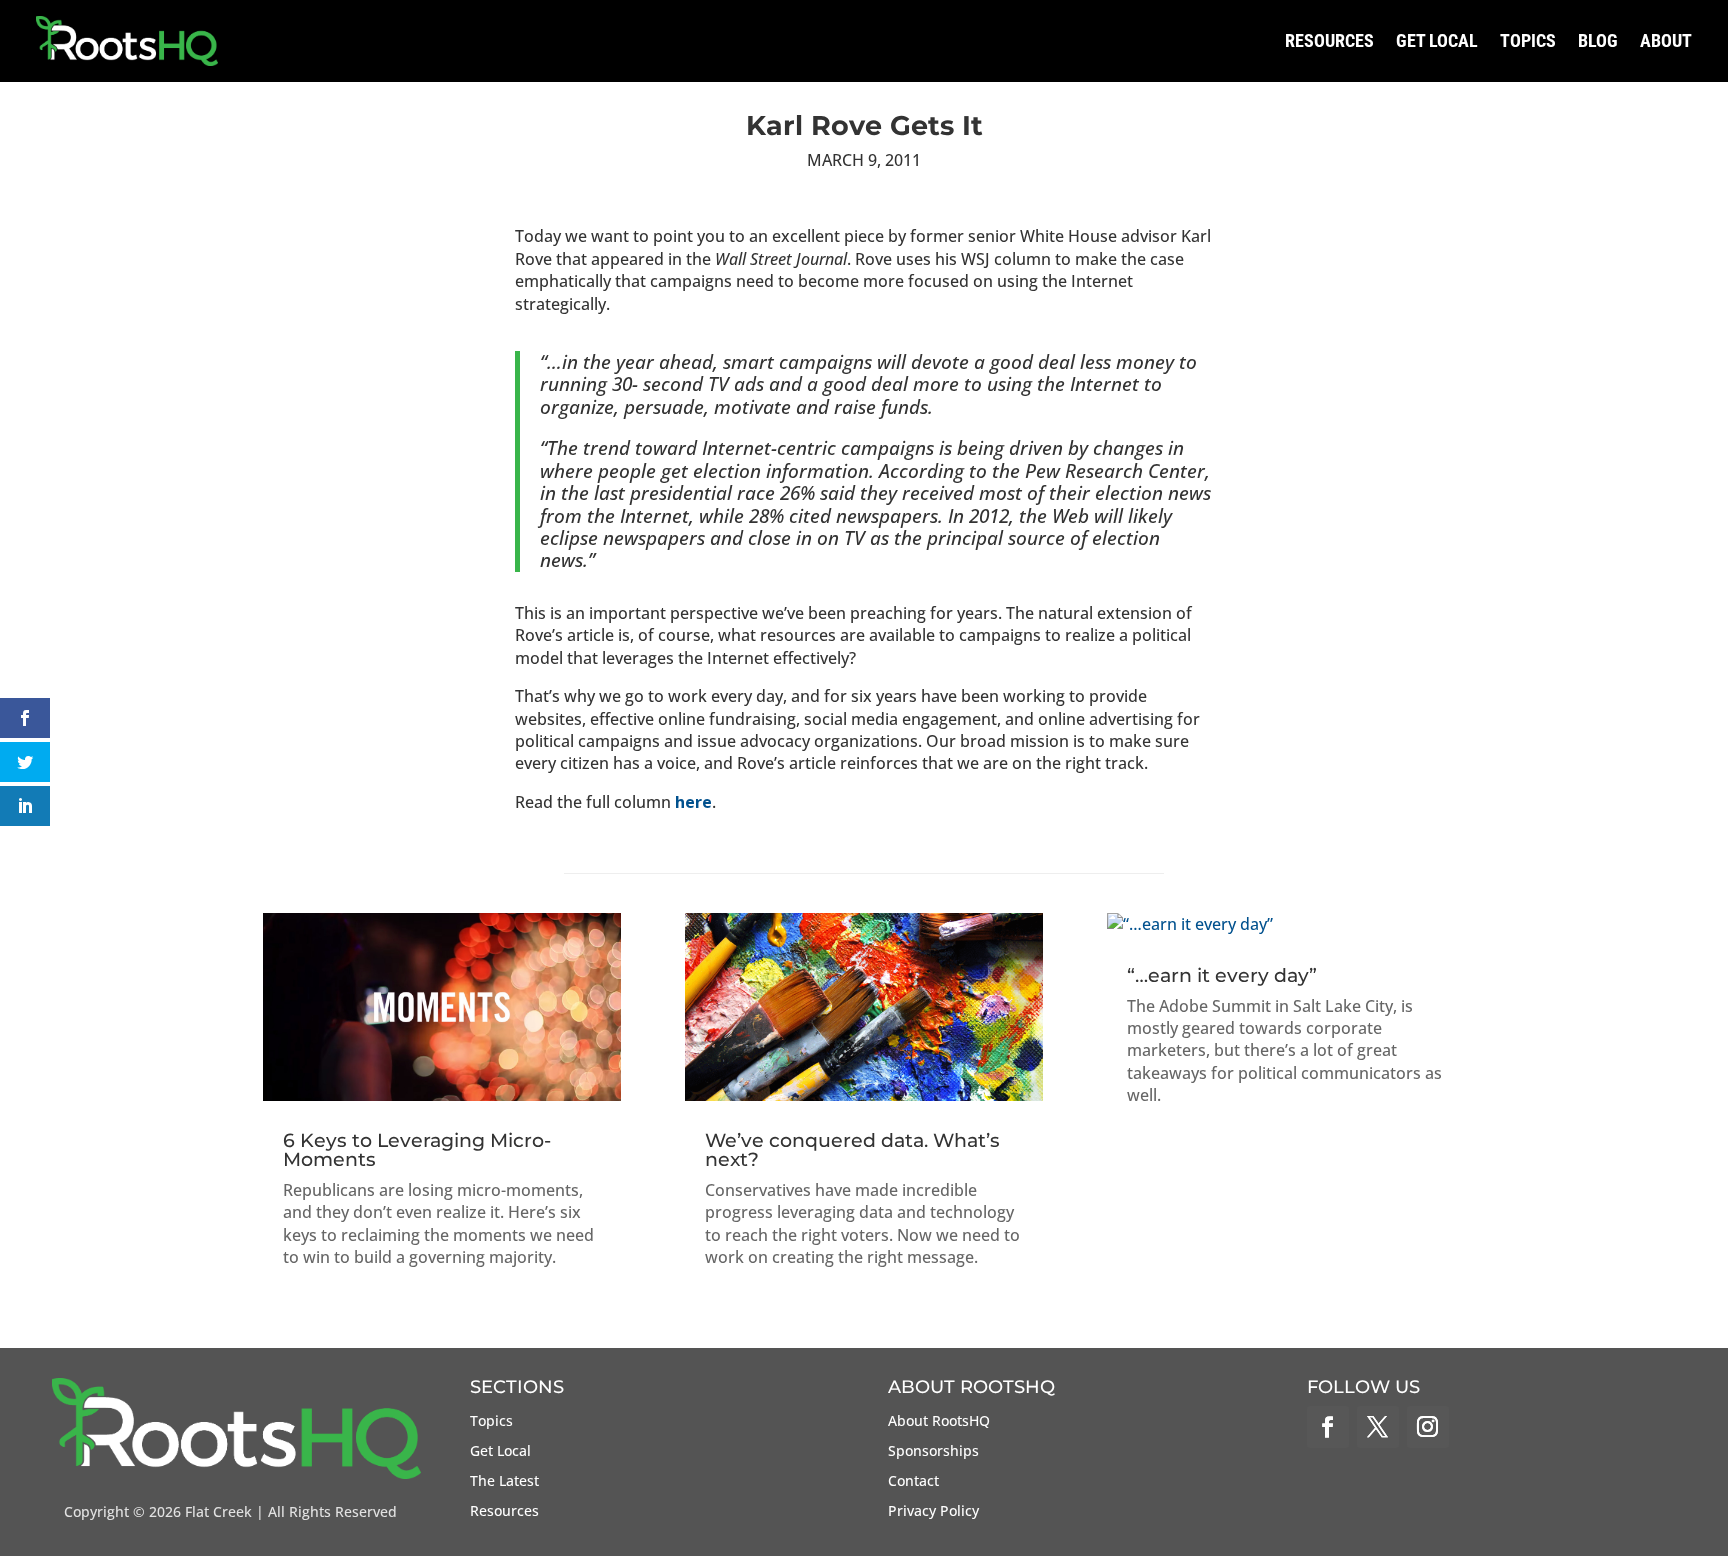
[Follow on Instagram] (1428, 1427)
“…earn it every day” (1222, 975)
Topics (1528, 40)
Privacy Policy (933, 1512)
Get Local (1437, 40)
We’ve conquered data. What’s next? (852, 1150)
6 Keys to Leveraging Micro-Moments (417, 1150)
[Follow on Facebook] (1328, 1427)
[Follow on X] (1378, 1427)
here (693, 802)
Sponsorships (933, 1452)
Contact (913, 1482)
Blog (1598, 40)
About (1666, 40)
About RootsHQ (939, 1422)
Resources (1329, 40)
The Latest (504, 1482)
